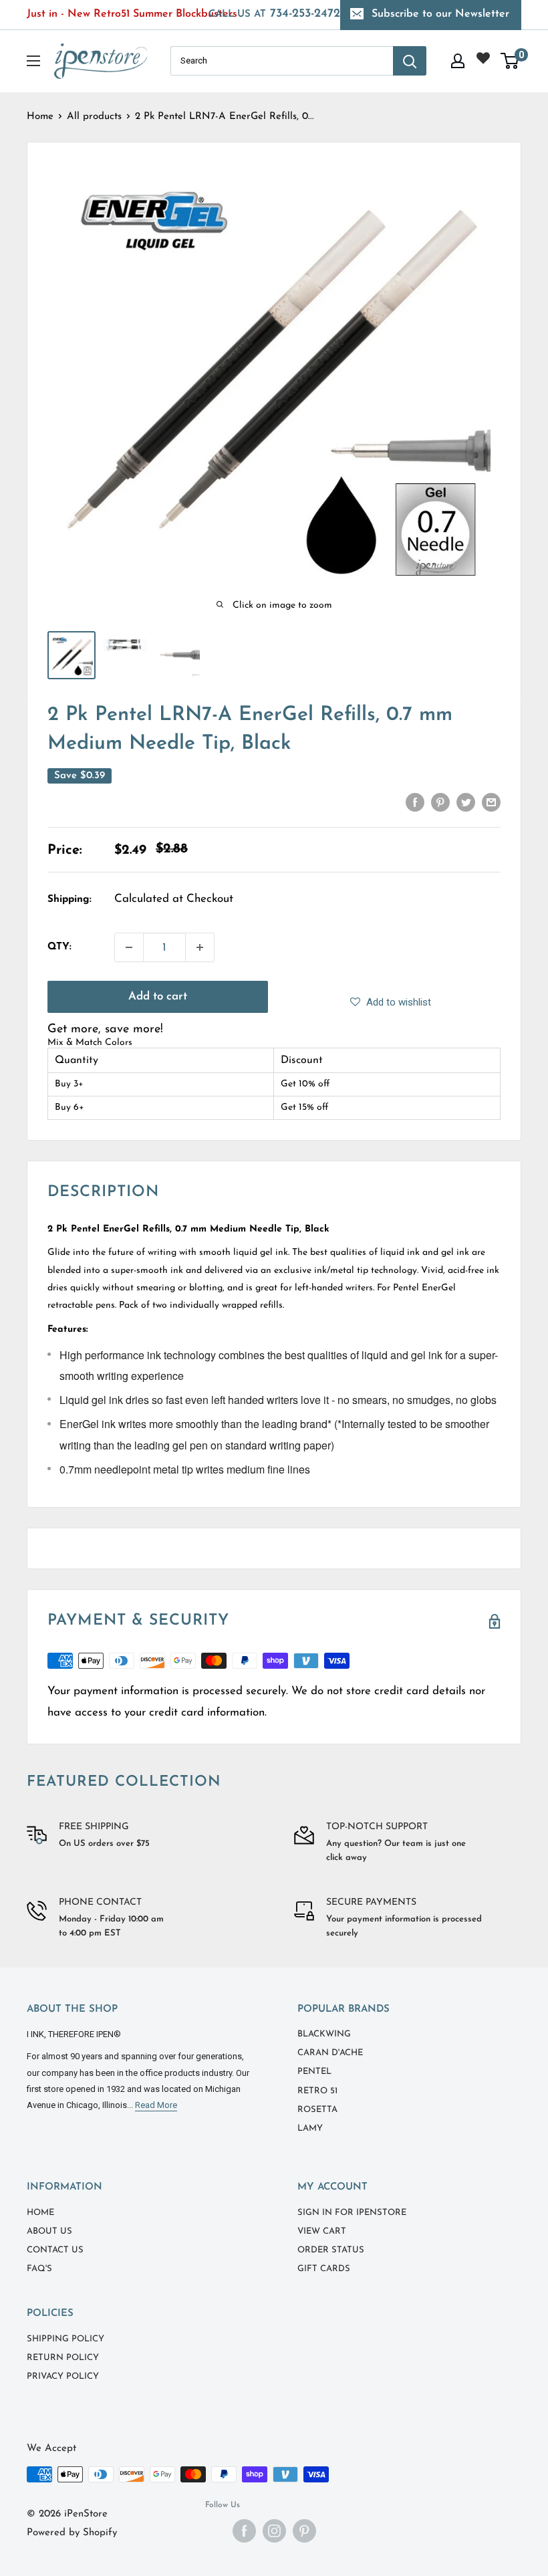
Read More (156, 2105)
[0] (510, 61)
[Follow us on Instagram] (274, 2531)
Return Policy (63, 2358)
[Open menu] (33, 61)
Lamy (310, 2128)
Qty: (59, 947)
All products (94, 117)
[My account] (458, 61)
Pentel (314, 2072)
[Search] (410, 61)
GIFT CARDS (324, 2269)
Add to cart (158, 997)
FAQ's (39, 2269)
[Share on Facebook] (415, 802)
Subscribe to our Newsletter (440, 14)
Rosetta (317, 2110)
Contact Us (55, 2250)
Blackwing (324, 2034)
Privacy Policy (63, 2376)
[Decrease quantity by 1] (129, 947)
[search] (282, 61)
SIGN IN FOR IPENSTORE (352, 2213)
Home (40, 117)
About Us (49, 2231)
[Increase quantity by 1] (200, 947)
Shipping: (70, 900)
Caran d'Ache (330, 2053)
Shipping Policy (65, 2339)
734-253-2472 (274, 14)
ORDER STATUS (331, 2250)
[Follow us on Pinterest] (304, 2531)
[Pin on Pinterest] (440, 802)
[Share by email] (491, 802)
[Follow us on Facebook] (244, 2531)
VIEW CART (322, 2231)
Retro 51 (317, 2091)
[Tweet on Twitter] (466, 802)
